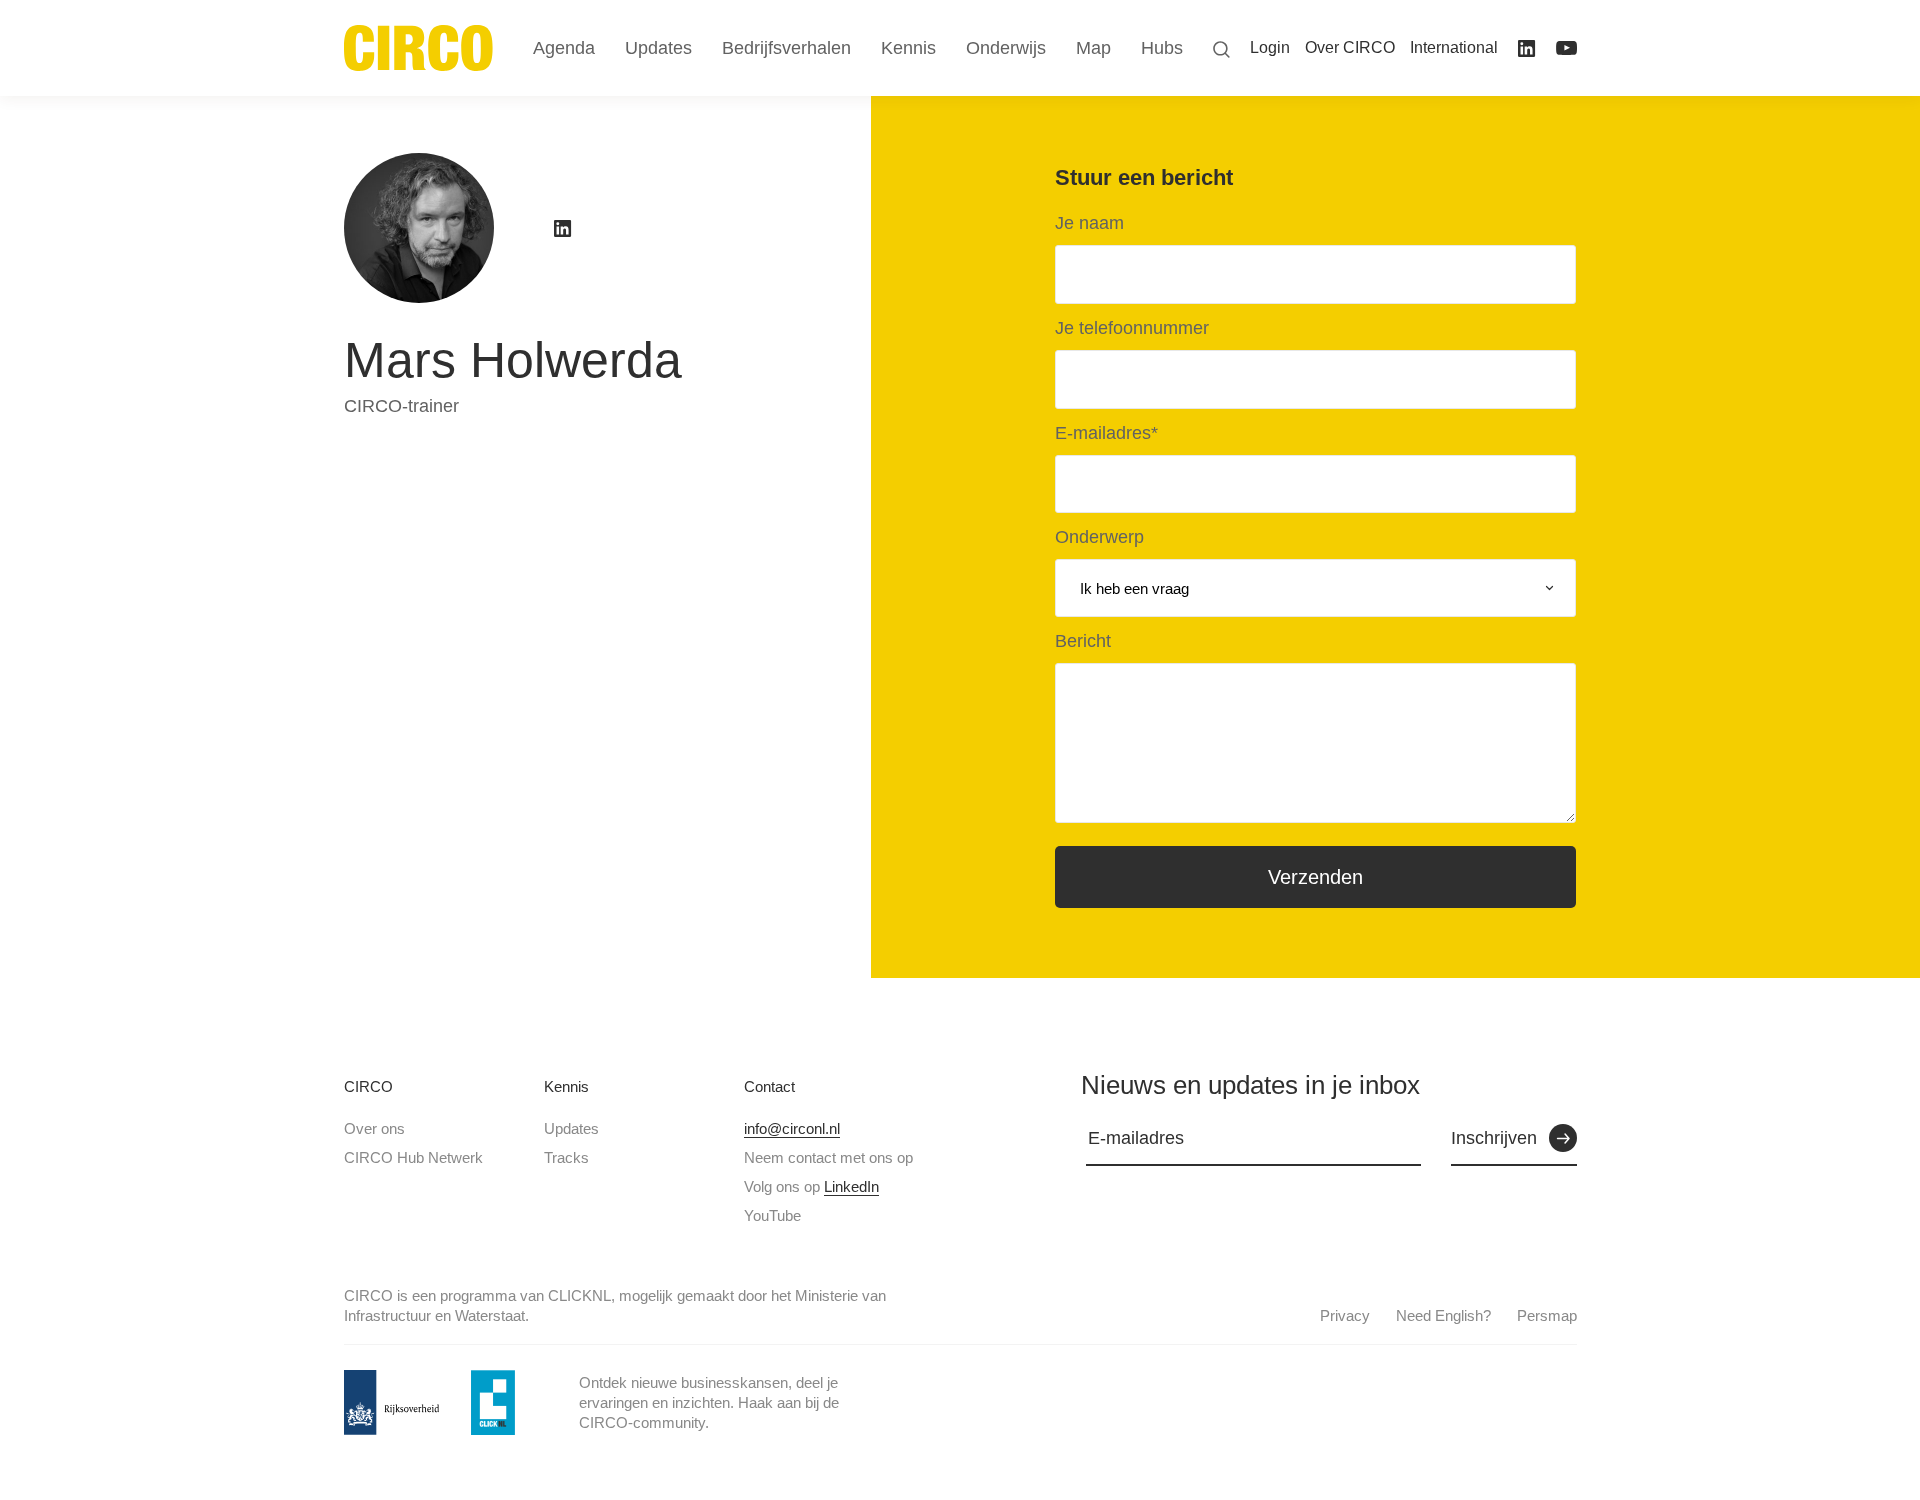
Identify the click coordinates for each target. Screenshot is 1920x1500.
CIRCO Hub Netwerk (413, 1157)
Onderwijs (1006, 48)
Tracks (566, 1157)
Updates (571, 1128)
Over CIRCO (1350, 47)
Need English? (1443, 1315)
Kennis (566, 1086)
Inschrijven (1494, 1138)
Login (1270, 47)
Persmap (1547, 1315)
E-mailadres (1106, 433)
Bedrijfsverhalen (786, 48)
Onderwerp (1099, 537)
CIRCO (368, 1086)
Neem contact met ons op (828, 1157)
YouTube (772, 1215)
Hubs (1162, 48)
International (1454, 47)
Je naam (1089, 223)
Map (1093, 48)
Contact (769, 1086)
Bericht (1083, 641)
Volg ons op (811, 1186)
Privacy (1345, 1315)
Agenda (564, 48)
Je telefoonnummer (1132, 328)
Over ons (374, 1128)
